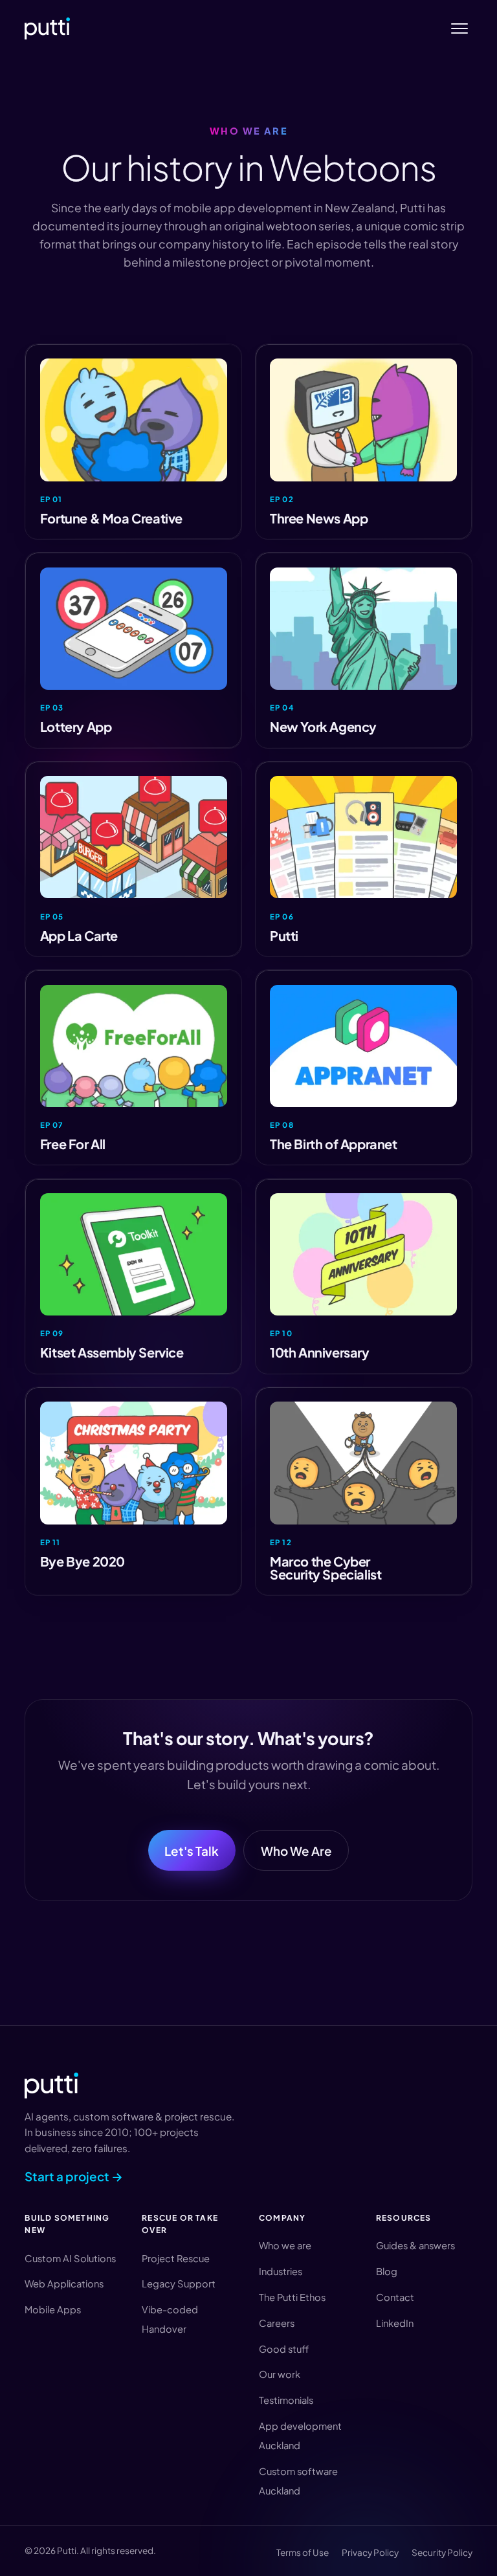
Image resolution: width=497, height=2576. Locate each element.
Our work (280, 2374)
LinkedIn (395, 2323)
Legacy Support (179, 2284)
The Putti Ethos (292, 2297)
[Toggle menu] (460, 29)
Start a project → (74, 2176)
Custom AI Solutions (70, 2258)
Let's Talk (192, 1851)
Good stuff (284, 2349)
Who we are (285, 2245)
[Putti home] (47, 28)
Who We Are (296, 1851)
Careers (277, 2323)
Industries (281, 2271)
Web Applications (64, 2284)
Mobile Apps (53, 2309)
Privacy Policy (370, 2552)
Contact (395, 2297)
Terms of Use (303, 2552)
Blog (387, 2271)
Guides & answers (415, 2245)
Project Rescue (176, 2258)
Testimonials (286, 2400)
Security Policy (442, 2552)
